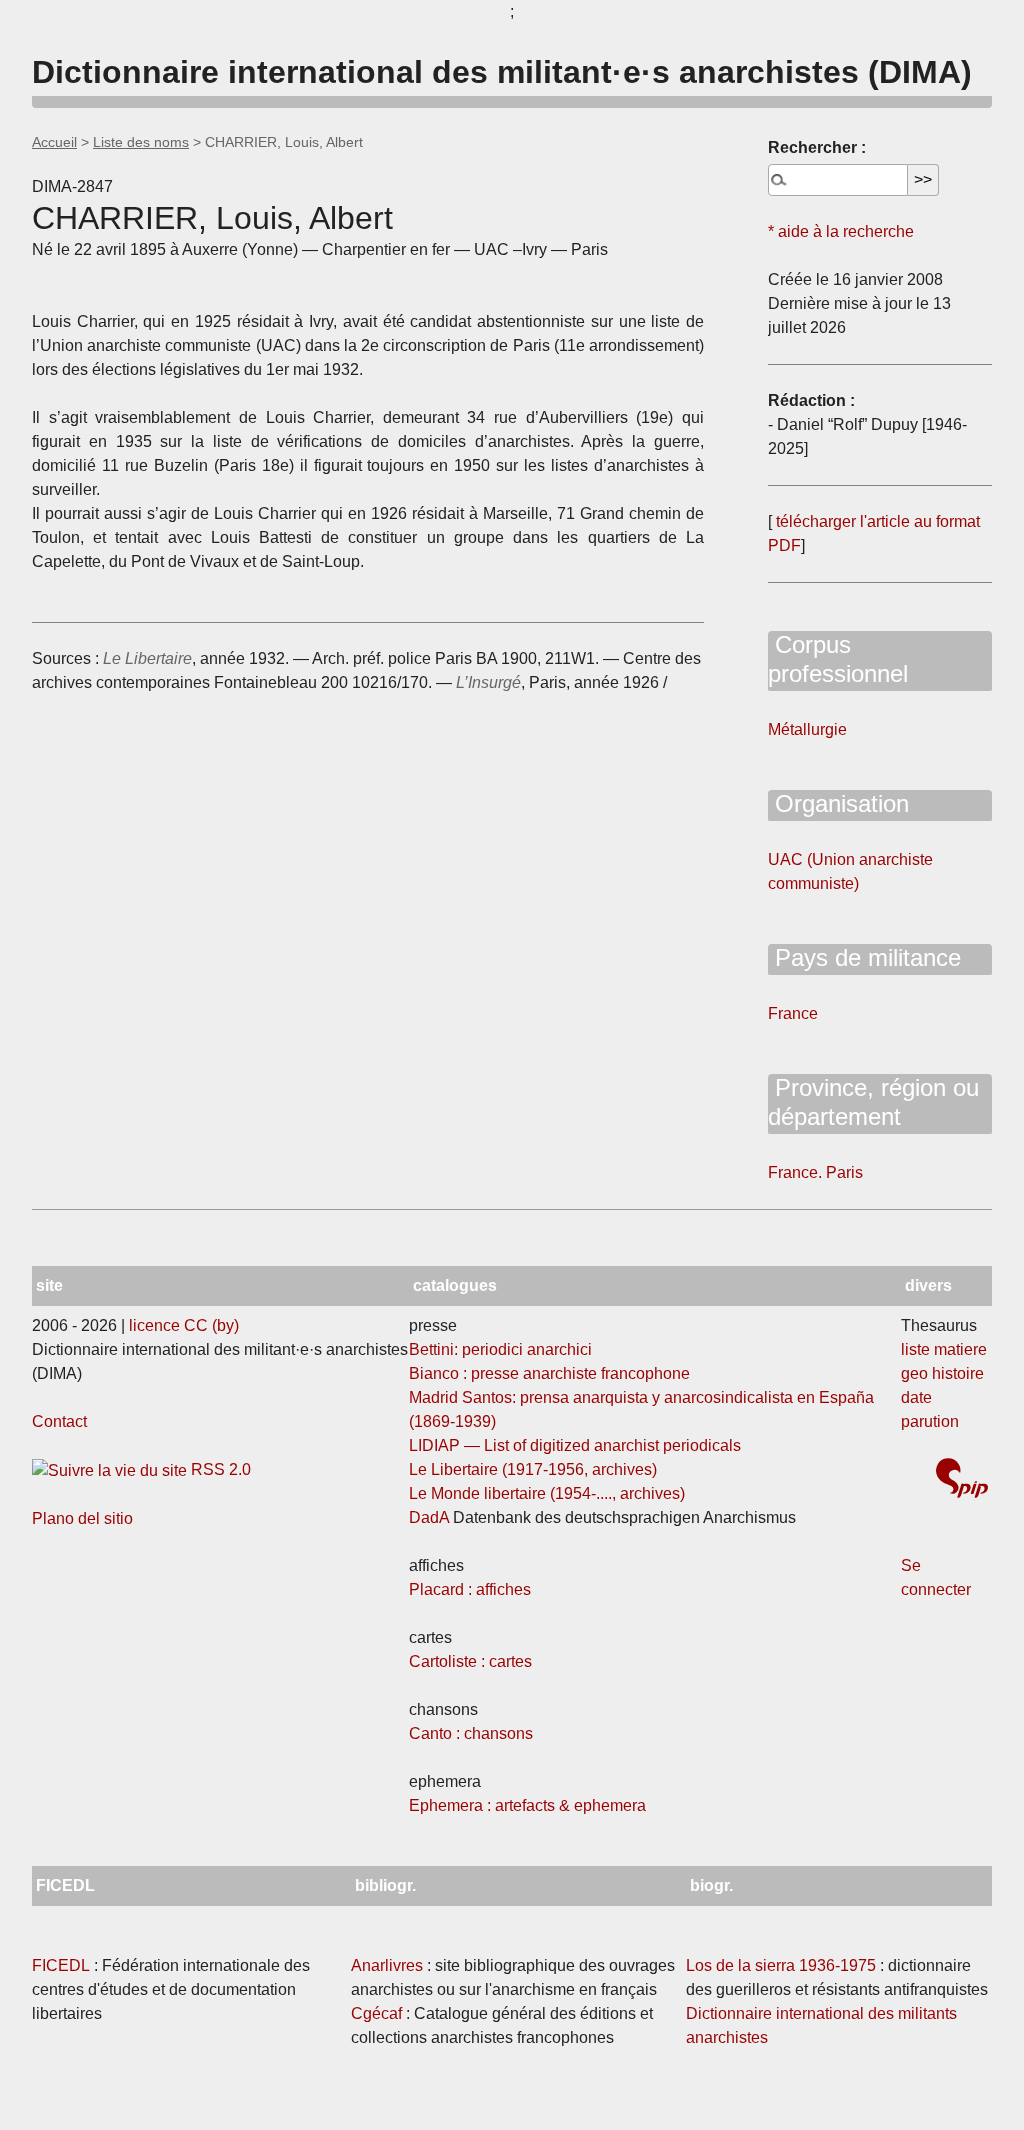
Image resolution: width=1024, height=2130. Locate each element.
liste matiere (944, 1349)
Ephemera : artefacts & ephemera (527, 1805)
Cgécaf (376, 2013)
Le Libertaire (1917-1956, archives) (533, 1469)
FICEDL (61, 1965)
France (793, 1013)
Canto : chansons (471, 1733)
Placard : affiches (470, 1589)
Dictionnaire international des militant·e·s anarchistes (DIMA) (502, 72)
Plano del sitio (82, 1518)
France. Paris (815, 1172)
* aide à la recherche (841, 231)
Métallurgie (807, 729)
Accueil (54, 142)
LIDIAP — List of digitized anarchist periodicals (575, 1445)
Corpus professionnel (838, 659)
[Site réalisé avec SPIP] (962, 1480)
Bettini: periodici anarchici (500, 1349)
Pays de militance (864, 957)
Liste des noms (141, 142)
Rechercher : (817, 147)
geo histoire (942, 1373)
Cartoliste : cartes (470, 1661)
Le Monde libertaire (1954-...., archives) (547, 1493)
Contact (59, 1421)
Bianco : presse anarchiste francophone (549, 1373)
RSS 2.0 (219, 1469)
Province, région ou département (873, 1102)
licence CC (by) (184, 1325)
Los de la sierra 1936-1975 (781, 1965)
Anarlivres (387, 1965)
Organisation (838, 803)
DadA (429, 1517)
